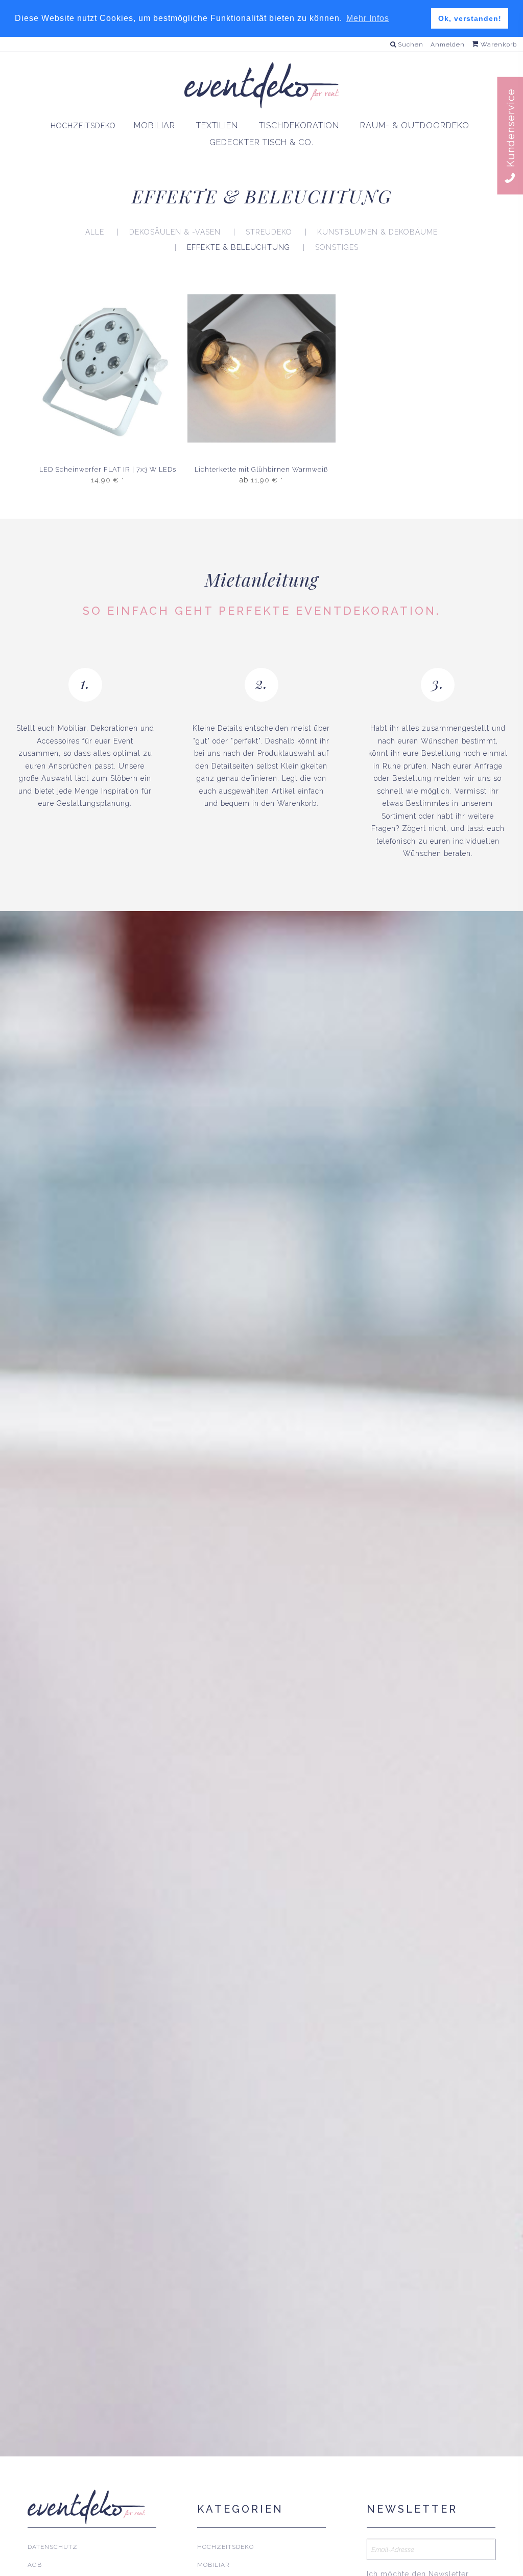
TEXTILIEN (217, 125)
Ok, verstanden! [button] (470, 18)
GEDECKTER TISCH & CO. (261, 142)
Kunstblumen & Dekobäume (377, 232)
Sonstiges (337, 247)
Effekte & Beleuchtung (239, 247)
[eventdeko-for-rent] (261, 85)
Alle (95, 232)
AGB (35, 2565)
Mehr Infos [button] (368, 18)
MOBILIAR (154, 125)
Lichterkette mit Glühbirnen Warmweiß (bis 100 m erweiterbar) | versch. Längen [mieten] (261, 470)
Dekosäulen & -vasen (175, 232)
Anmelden (448, 44)
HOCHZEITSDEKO (83, 126)
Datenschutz (53, 2547)
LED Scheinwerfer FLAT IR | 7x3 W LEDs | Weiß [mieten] (108, 470)
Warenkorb (498, 44)
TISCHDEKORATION (299, 125)
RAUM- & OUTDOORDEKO (415, 125)
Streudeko (269, 232)
